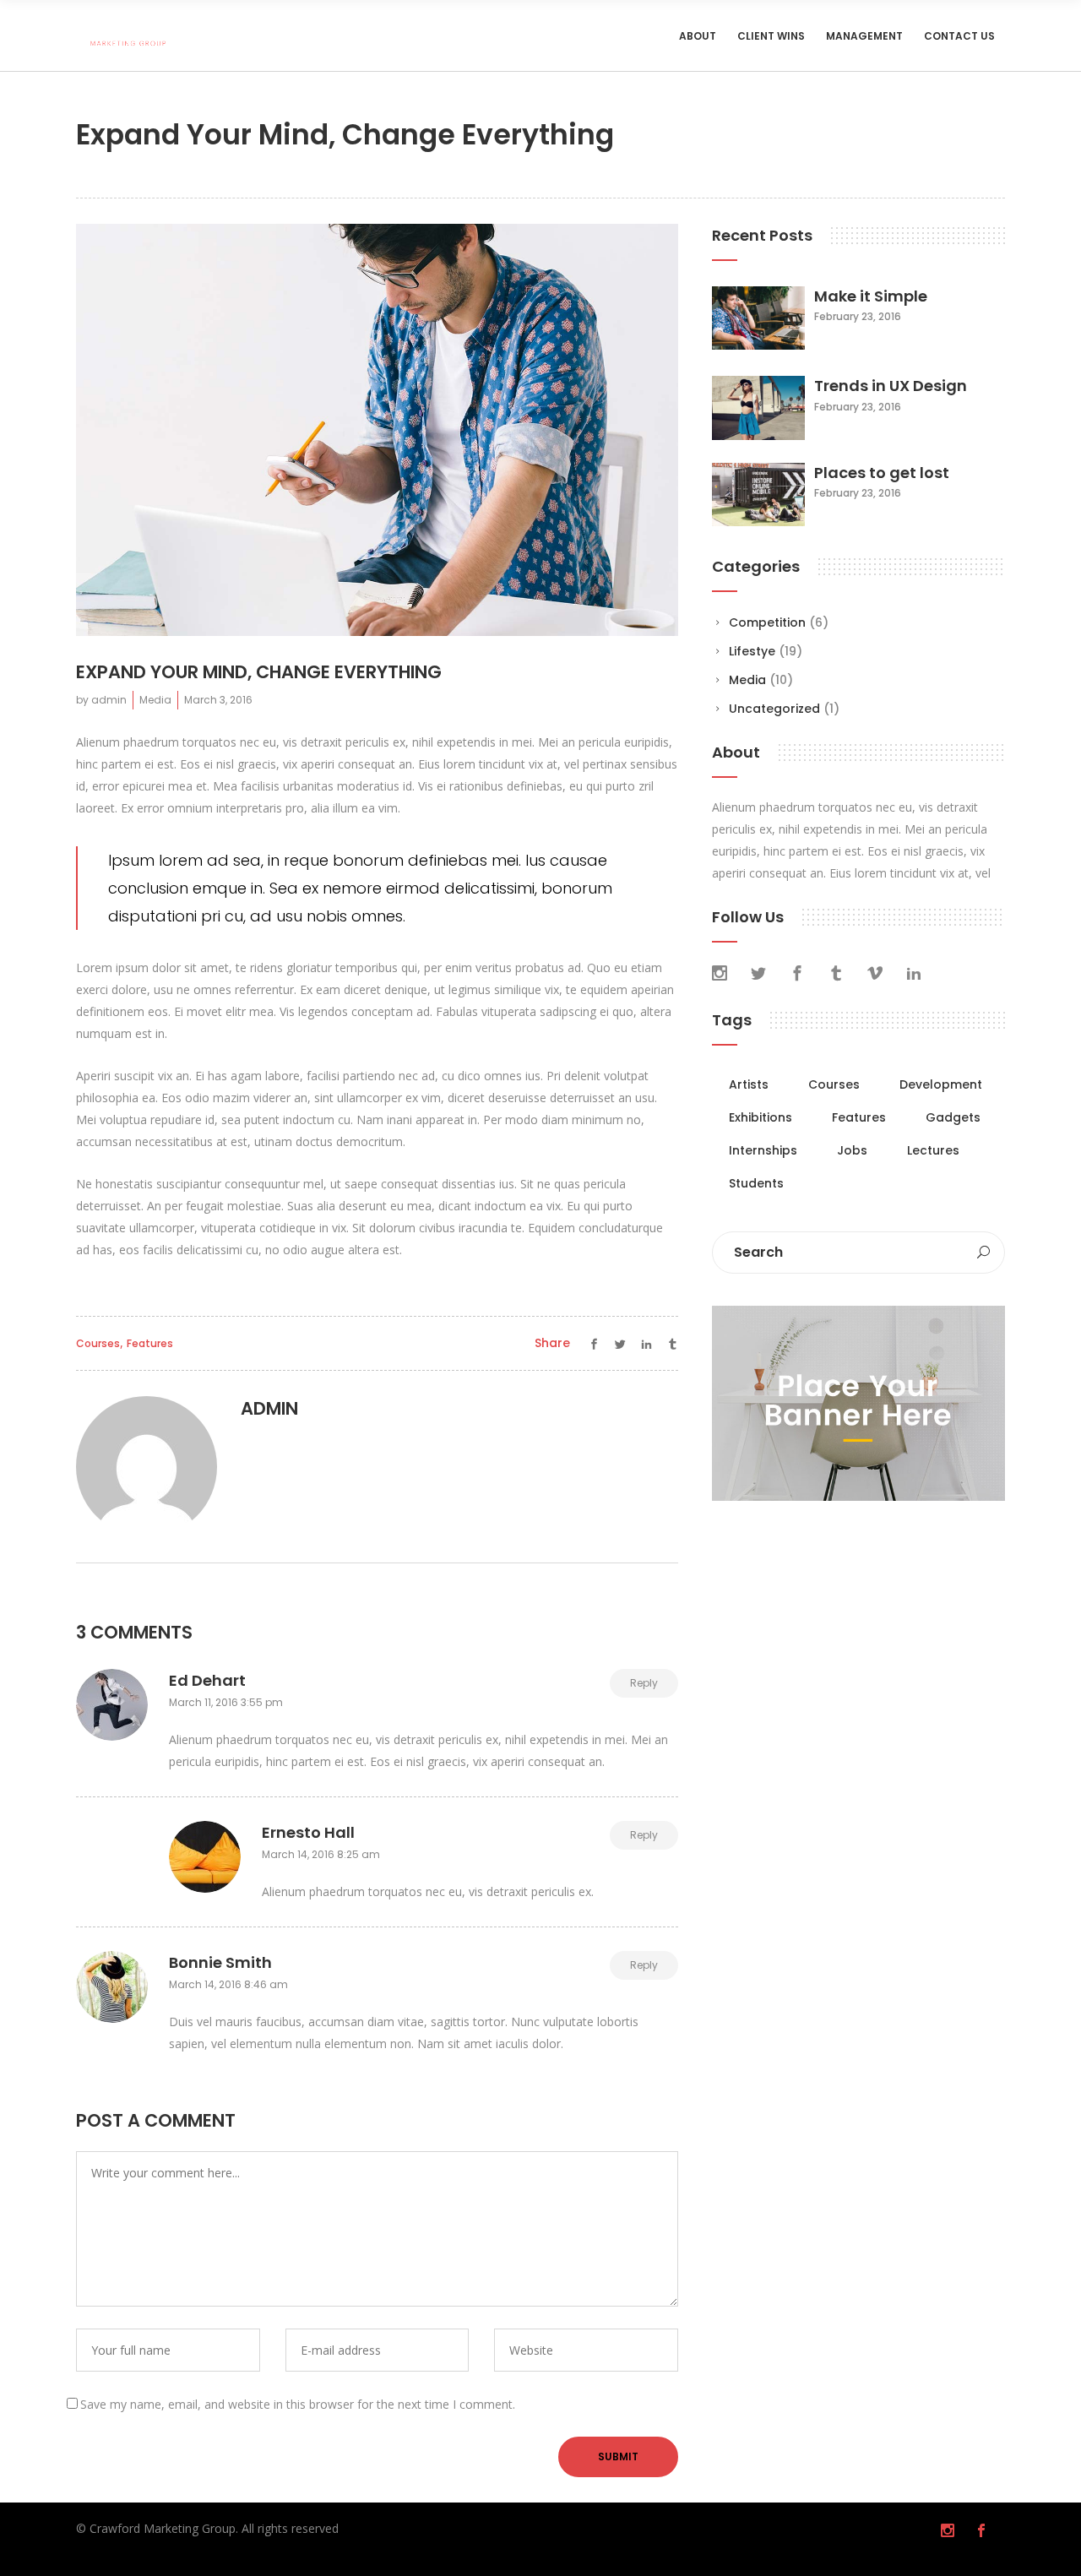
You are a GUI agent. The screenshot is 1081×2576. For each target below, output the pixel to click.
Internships (763, 1150)
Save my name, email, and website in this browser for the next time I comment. (298, 2404)
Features (150, 1343)
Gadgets (953, 1117)
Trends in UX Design (891, 386)
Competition (767, 622)
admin (109, 700)
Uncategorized (774, 709)
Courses (98, 1343)
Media (155, 700)
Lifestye (752, 651)
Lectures (933, 1150)
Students (756, 1183)
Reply (644, 1683)
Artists (749, 1084)
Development (941, 1084)
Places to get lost (882, 473)
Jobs (852, 1150)
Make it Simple (871, 296)
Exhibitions (761, 1117)
